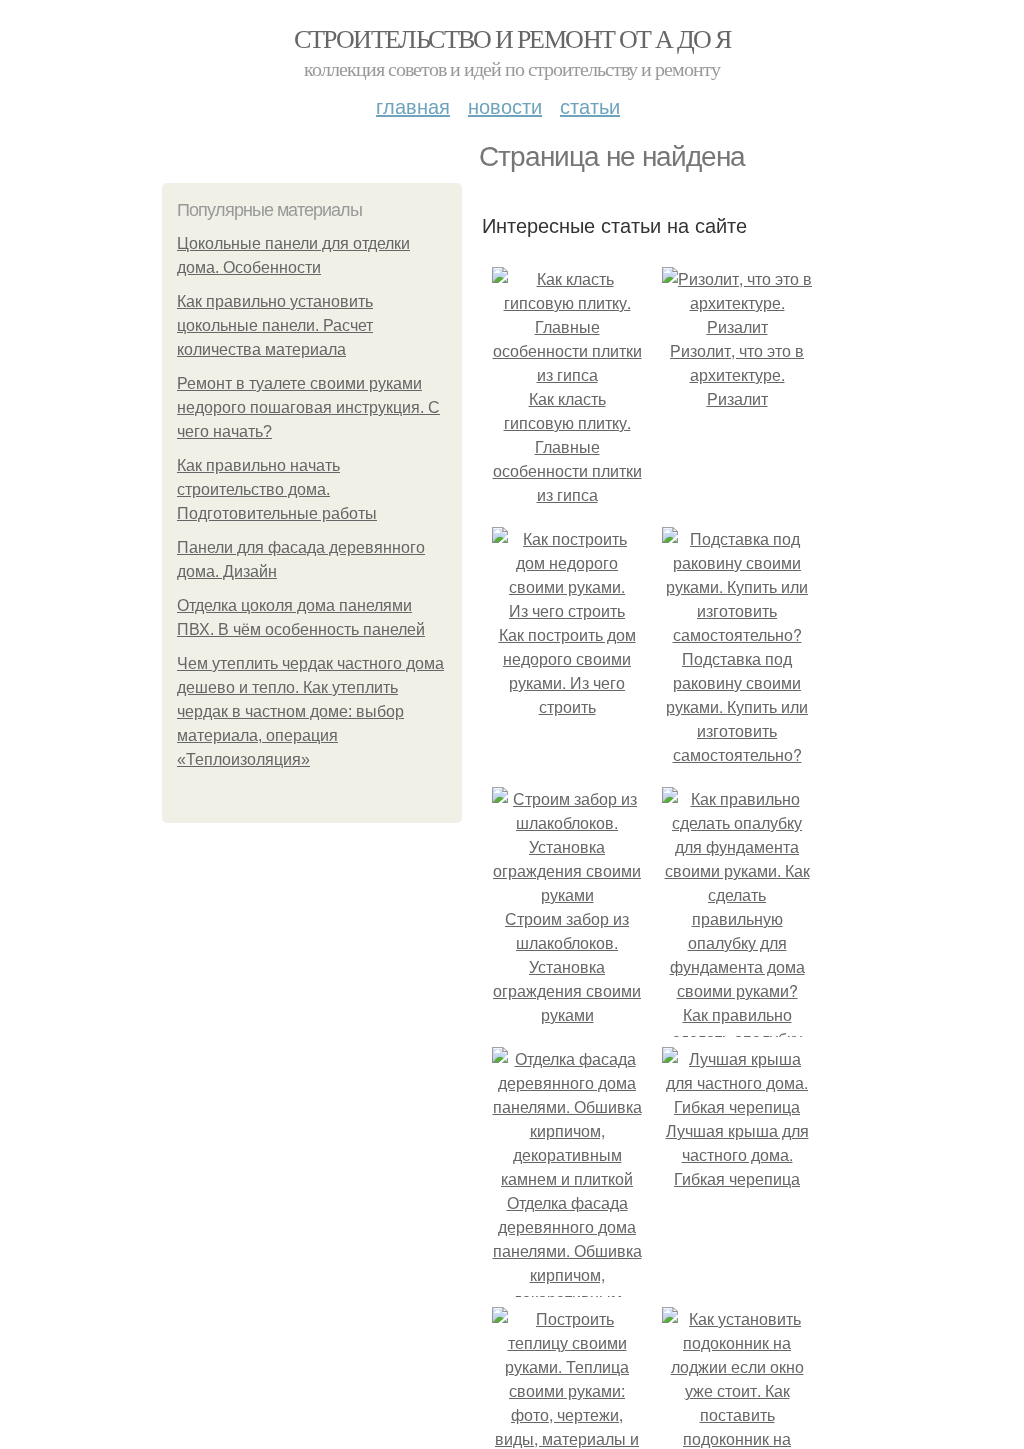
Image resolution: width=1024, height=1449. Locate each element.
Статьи (590, 105)
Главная (413, 105)
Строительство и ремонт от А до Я (512, 38)
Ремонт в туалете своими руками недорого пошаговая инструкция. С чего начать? (308, 407)
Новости (505, 105)
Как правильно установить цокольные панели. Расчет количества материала (275, 325)
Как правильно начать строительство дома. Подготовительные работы (277, 489)
